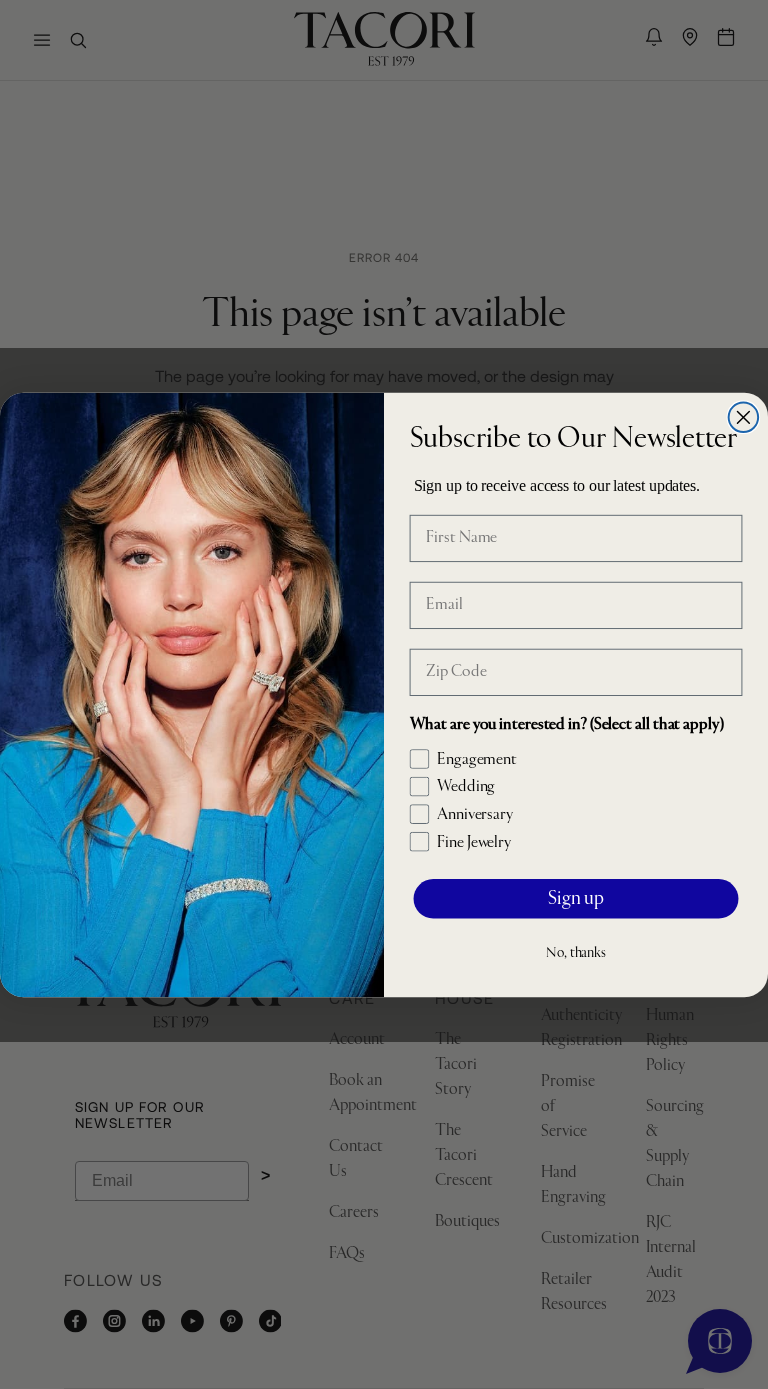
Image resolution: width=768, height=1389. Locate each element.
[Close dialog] (744, 417)
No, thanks (576, 953)
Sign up (576, 898)
